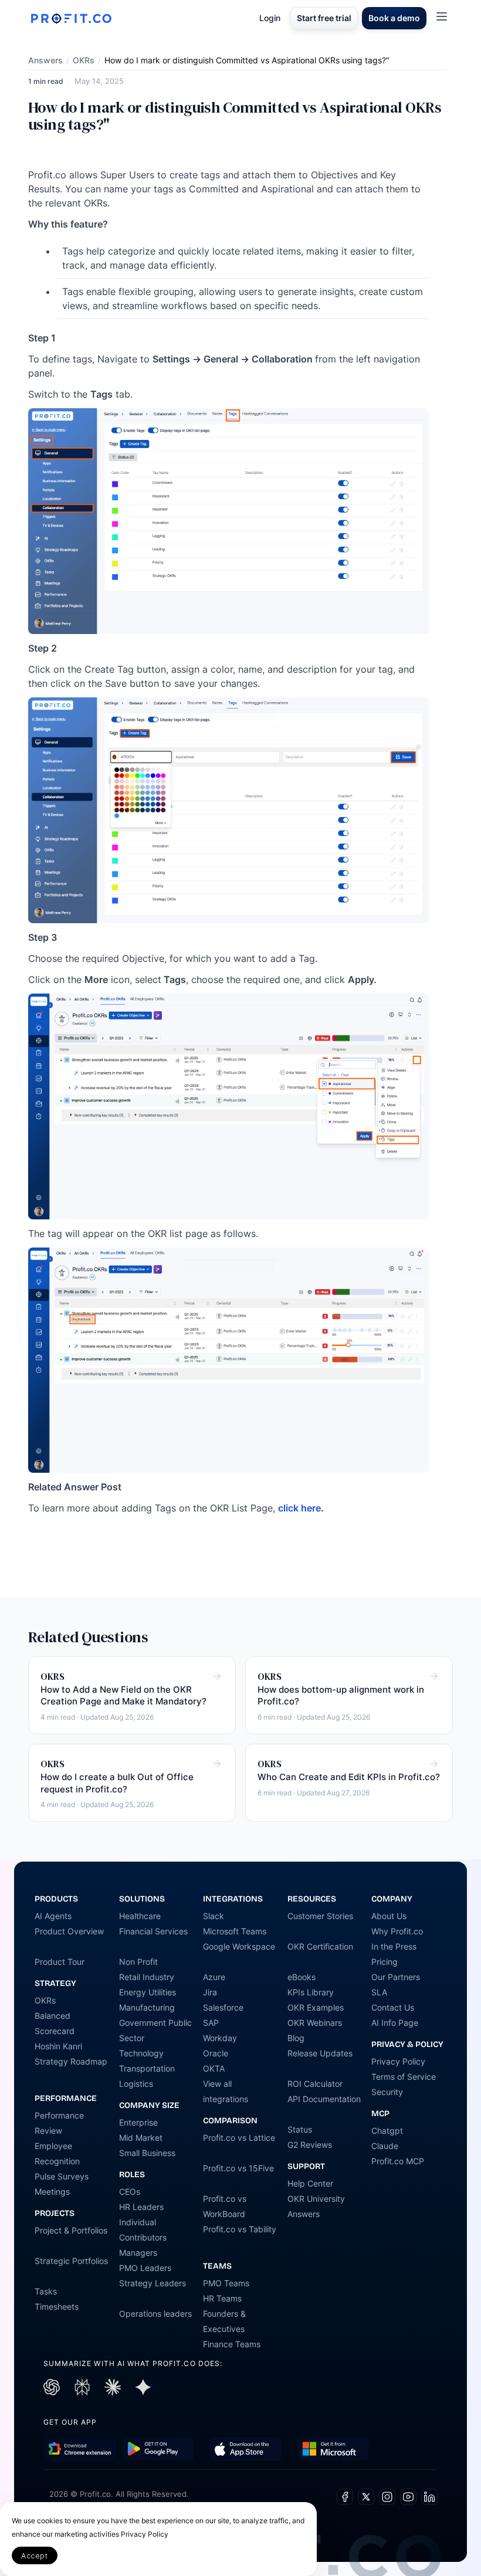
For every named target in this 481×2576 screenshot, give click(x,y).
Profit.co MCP (398, 2161)
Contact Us (393, 2007)
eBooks (302, 1977)
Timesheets (57, 2306)
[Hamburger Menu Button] (442, 16)
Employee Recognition (57, 2153)
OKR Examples (316, 2007)
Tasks (46, 2291)
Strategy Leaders (153, 2283)
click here (299, 1508)
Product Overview (69, 1931)
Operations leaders (155, 2314)
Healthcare (140, 1916)
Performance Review (59, 2123)
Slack (214, 1916)
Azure (214, 1977)
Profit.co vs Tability (240, 2229)
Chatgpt (387, 2131)
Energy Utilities (148, 1992)
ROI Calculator (315, 2084)
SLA (379, 1992)
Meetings (52, 2192)
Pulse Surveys (62, 2176)
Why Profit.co (397, 1931)
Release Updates (320, 2053)
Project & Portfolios (71, 2230)
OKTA (214, 2068)
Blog (296, 2038)
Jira (210, 1992)
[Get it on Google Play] (80, 2449)
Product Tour (60, 1962)
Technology (141, 2053)
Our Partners (396, 1977)
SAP (211, 2023)
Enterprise (138, 2122)
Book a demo (394, 18)
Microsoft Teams (235, 1931)
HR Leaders (141, 2207)
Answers (45, 60)
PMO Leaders (145, 2268)
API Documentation (324, 2099)
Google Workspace (239, 1946)
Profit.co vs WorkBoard (225, 2206)
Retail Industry (147, 1977)
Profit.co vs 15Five (238, 2168)
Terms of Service (404, 2077)
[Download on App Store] (245, 2449)
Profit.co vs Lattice (239, 2138)
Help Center (310, 2183)
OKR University (316, 2199)
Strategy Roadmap (71, 2061)
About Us (389, 1916)
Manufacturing (147, 2007)
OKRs (84, 60)
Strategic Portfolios (71, 2261)
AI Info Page (395, 2023)
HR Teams (222, 2298)
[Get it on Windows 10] (333, 2449)
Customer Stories (320, 1916)
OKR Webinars (315, 2023)
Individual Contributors (143, 2230)
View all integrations (226, 2091)
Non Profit (138, 1962)
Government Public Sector (155, 2030)
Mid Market (141, 2138)
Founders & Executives (224, 2321)
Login (270, 18)
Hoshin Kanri (58, 2046)
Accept (35, 2556)
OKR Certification (320, 1946)
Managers (138, 2253)
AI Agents (53, 1916)
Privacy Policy (398, 2061)
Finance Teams (232, 2344)
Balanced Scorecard (55, 2023)
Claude (385, 2146)
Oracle (216, 2053)
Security (387, 2092)
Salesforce (223, 2007)
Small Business (147, 2153)
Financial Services (153, 1931)
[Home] (71, 18)
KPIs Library (311, 1992)
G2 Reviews (310, 2145)
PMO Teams (226, 2283)
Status (300, 2129)
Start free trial (324, 18)
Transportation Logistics (147, 2076)
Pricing (385, 1962)
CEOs (130, 2192)
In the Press (394, 1946)
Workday (220, 2038)
